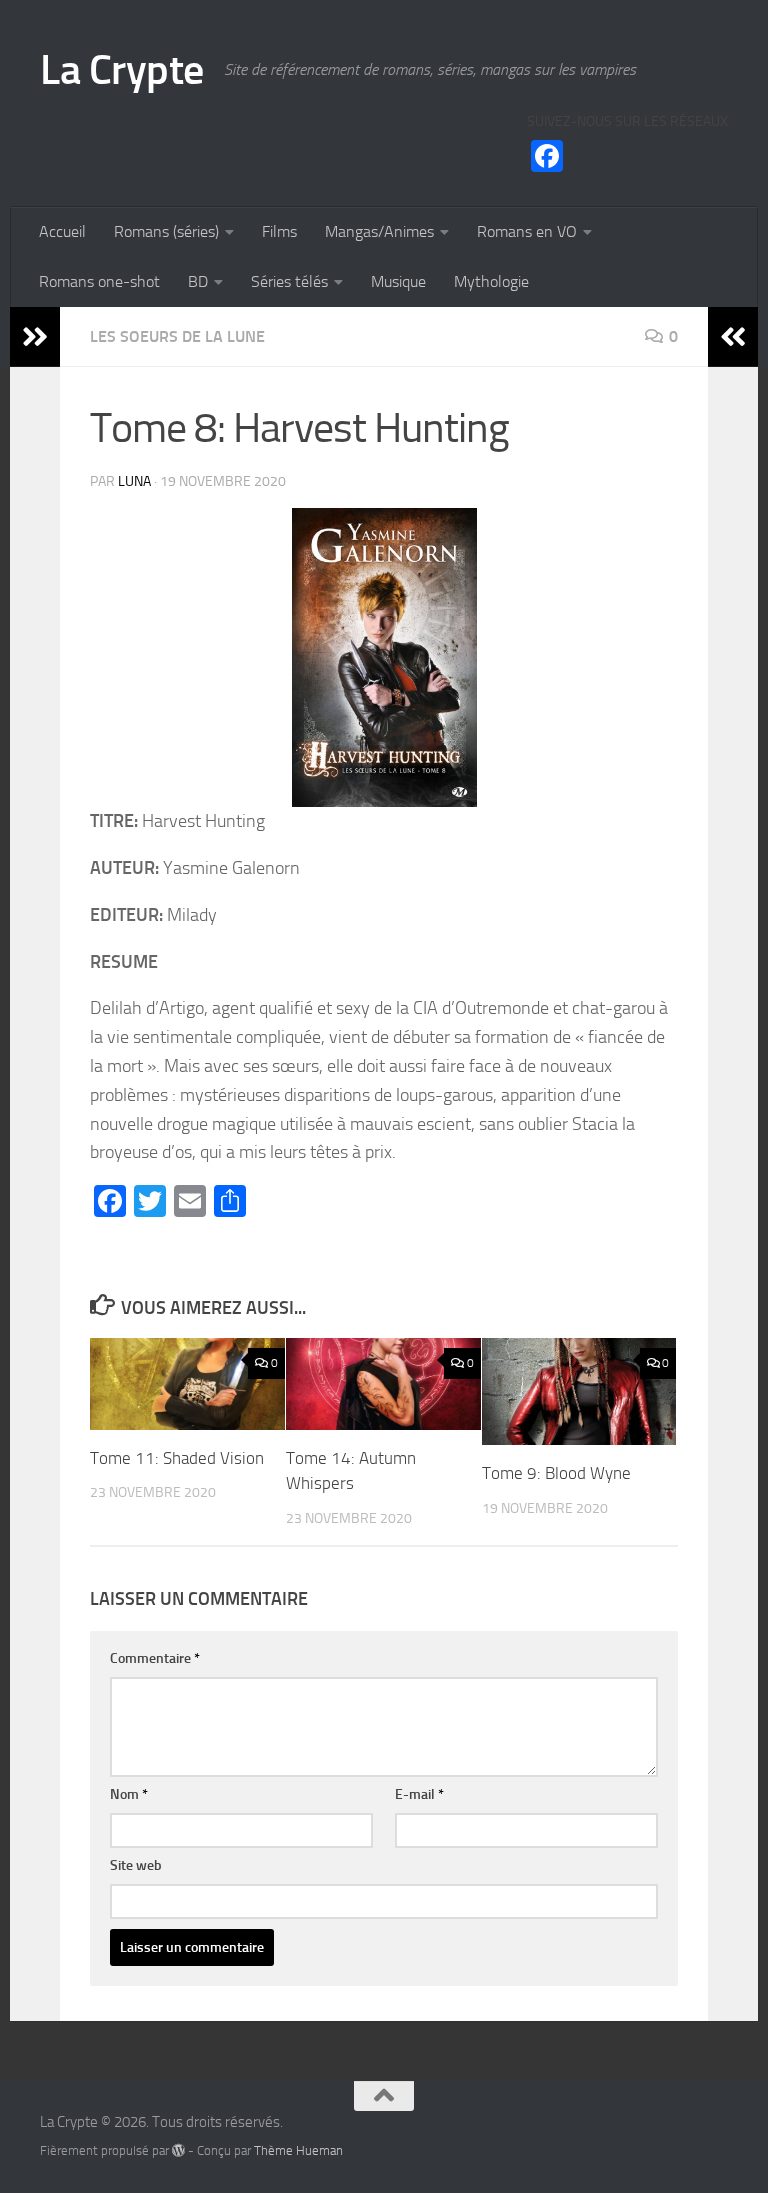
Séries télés (289, 281)
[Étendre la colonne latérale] (35, 337)
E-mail (419, 1794)
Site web (136, 1865)
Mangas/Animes (379, 231)
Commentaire (155, 1658)
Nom (129, 1794)
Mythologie (491, 281)
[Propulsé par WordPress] (178, 2150)
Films (279, 231)
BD (198, 281)
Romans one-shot (99, 281)
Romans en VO (527, 231)
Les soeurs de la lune (177, 336)
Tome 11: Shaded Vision (177, 1458)
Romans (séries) (166, 231)
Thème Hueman (298, 2150)
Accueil (62, 231)
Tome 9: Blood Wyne (556, 1473)
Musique (398, 281)
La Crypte (122, 70)
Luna (134, 481)
